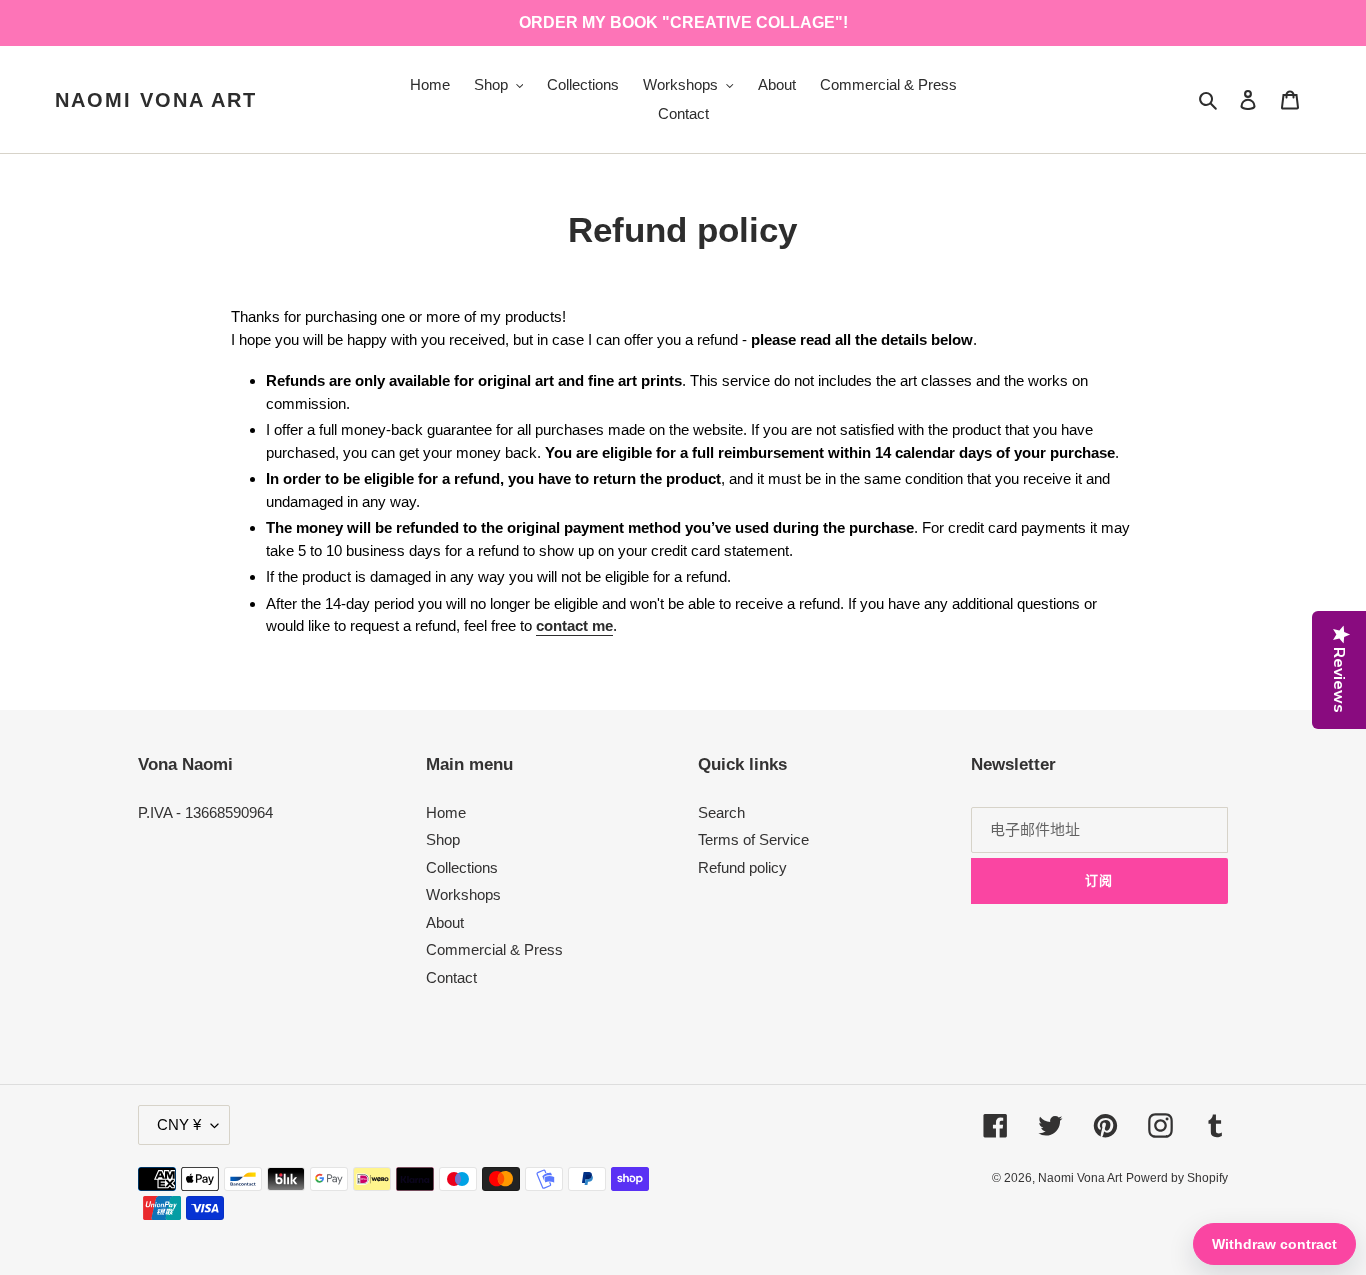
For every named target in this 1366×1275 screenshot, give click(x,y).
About (445, 922)
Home (446, 812)
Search (721, 812)
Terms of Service (753, 839)
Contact (451, 977)
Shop (443, 839)
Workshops (463, 894)
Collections (462, 867)
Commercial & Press (494, 949)
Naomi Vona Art (156, 100)
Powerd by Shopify (1177, 1178)
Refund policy (742, 867)
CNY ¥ (179, 1124)
